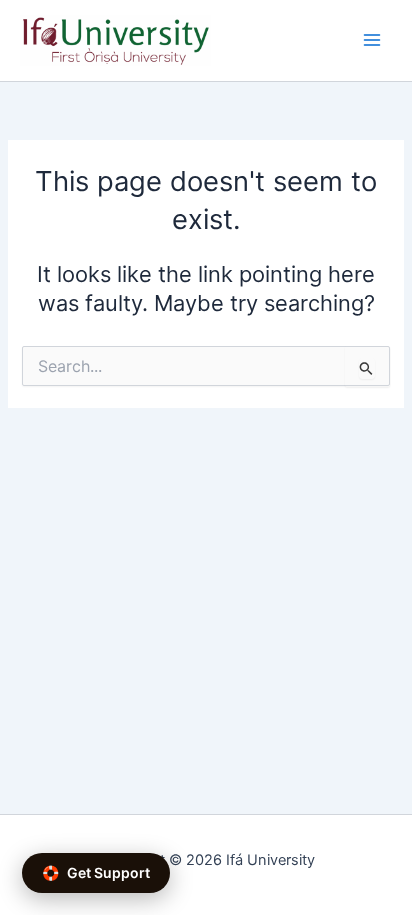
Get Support (96, 872)
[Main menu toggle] (372, 40)
